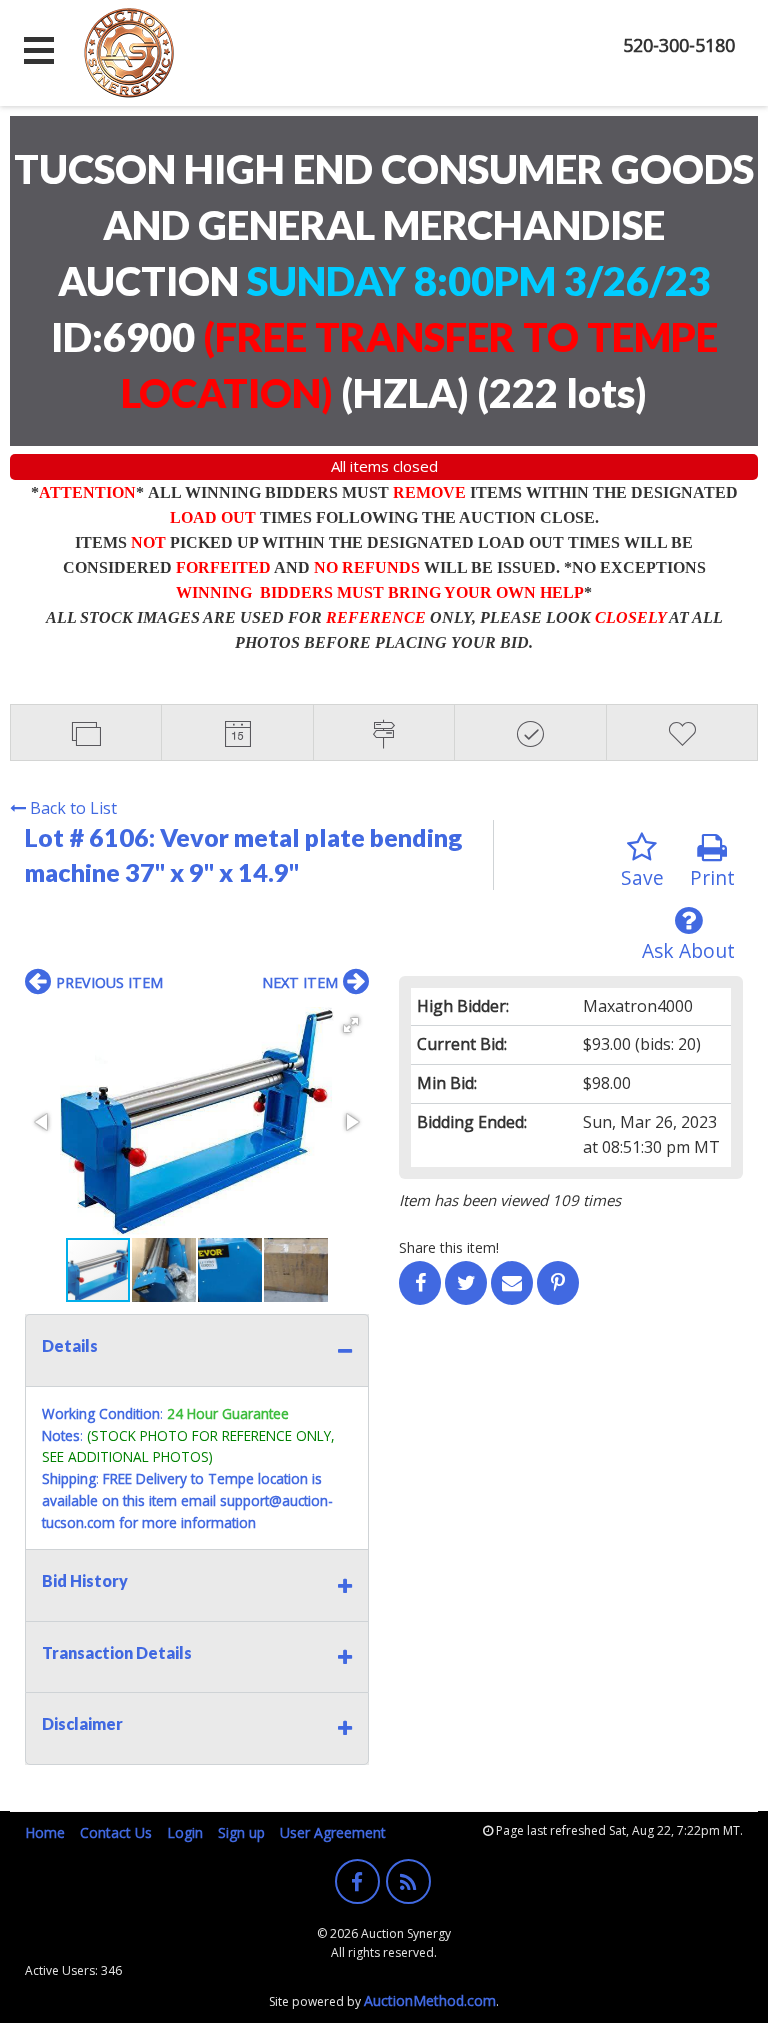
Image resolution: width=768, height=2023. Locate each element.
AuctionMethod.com (430, 2000)
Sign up (241, 1832)
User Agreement (333, 1832)
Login (185, 1832)
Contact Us (116, 1832)
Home (45, 1832)
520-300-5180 (679, 45)
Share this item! (449, 1247)
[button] (351, 1025)
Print (712, 877)
